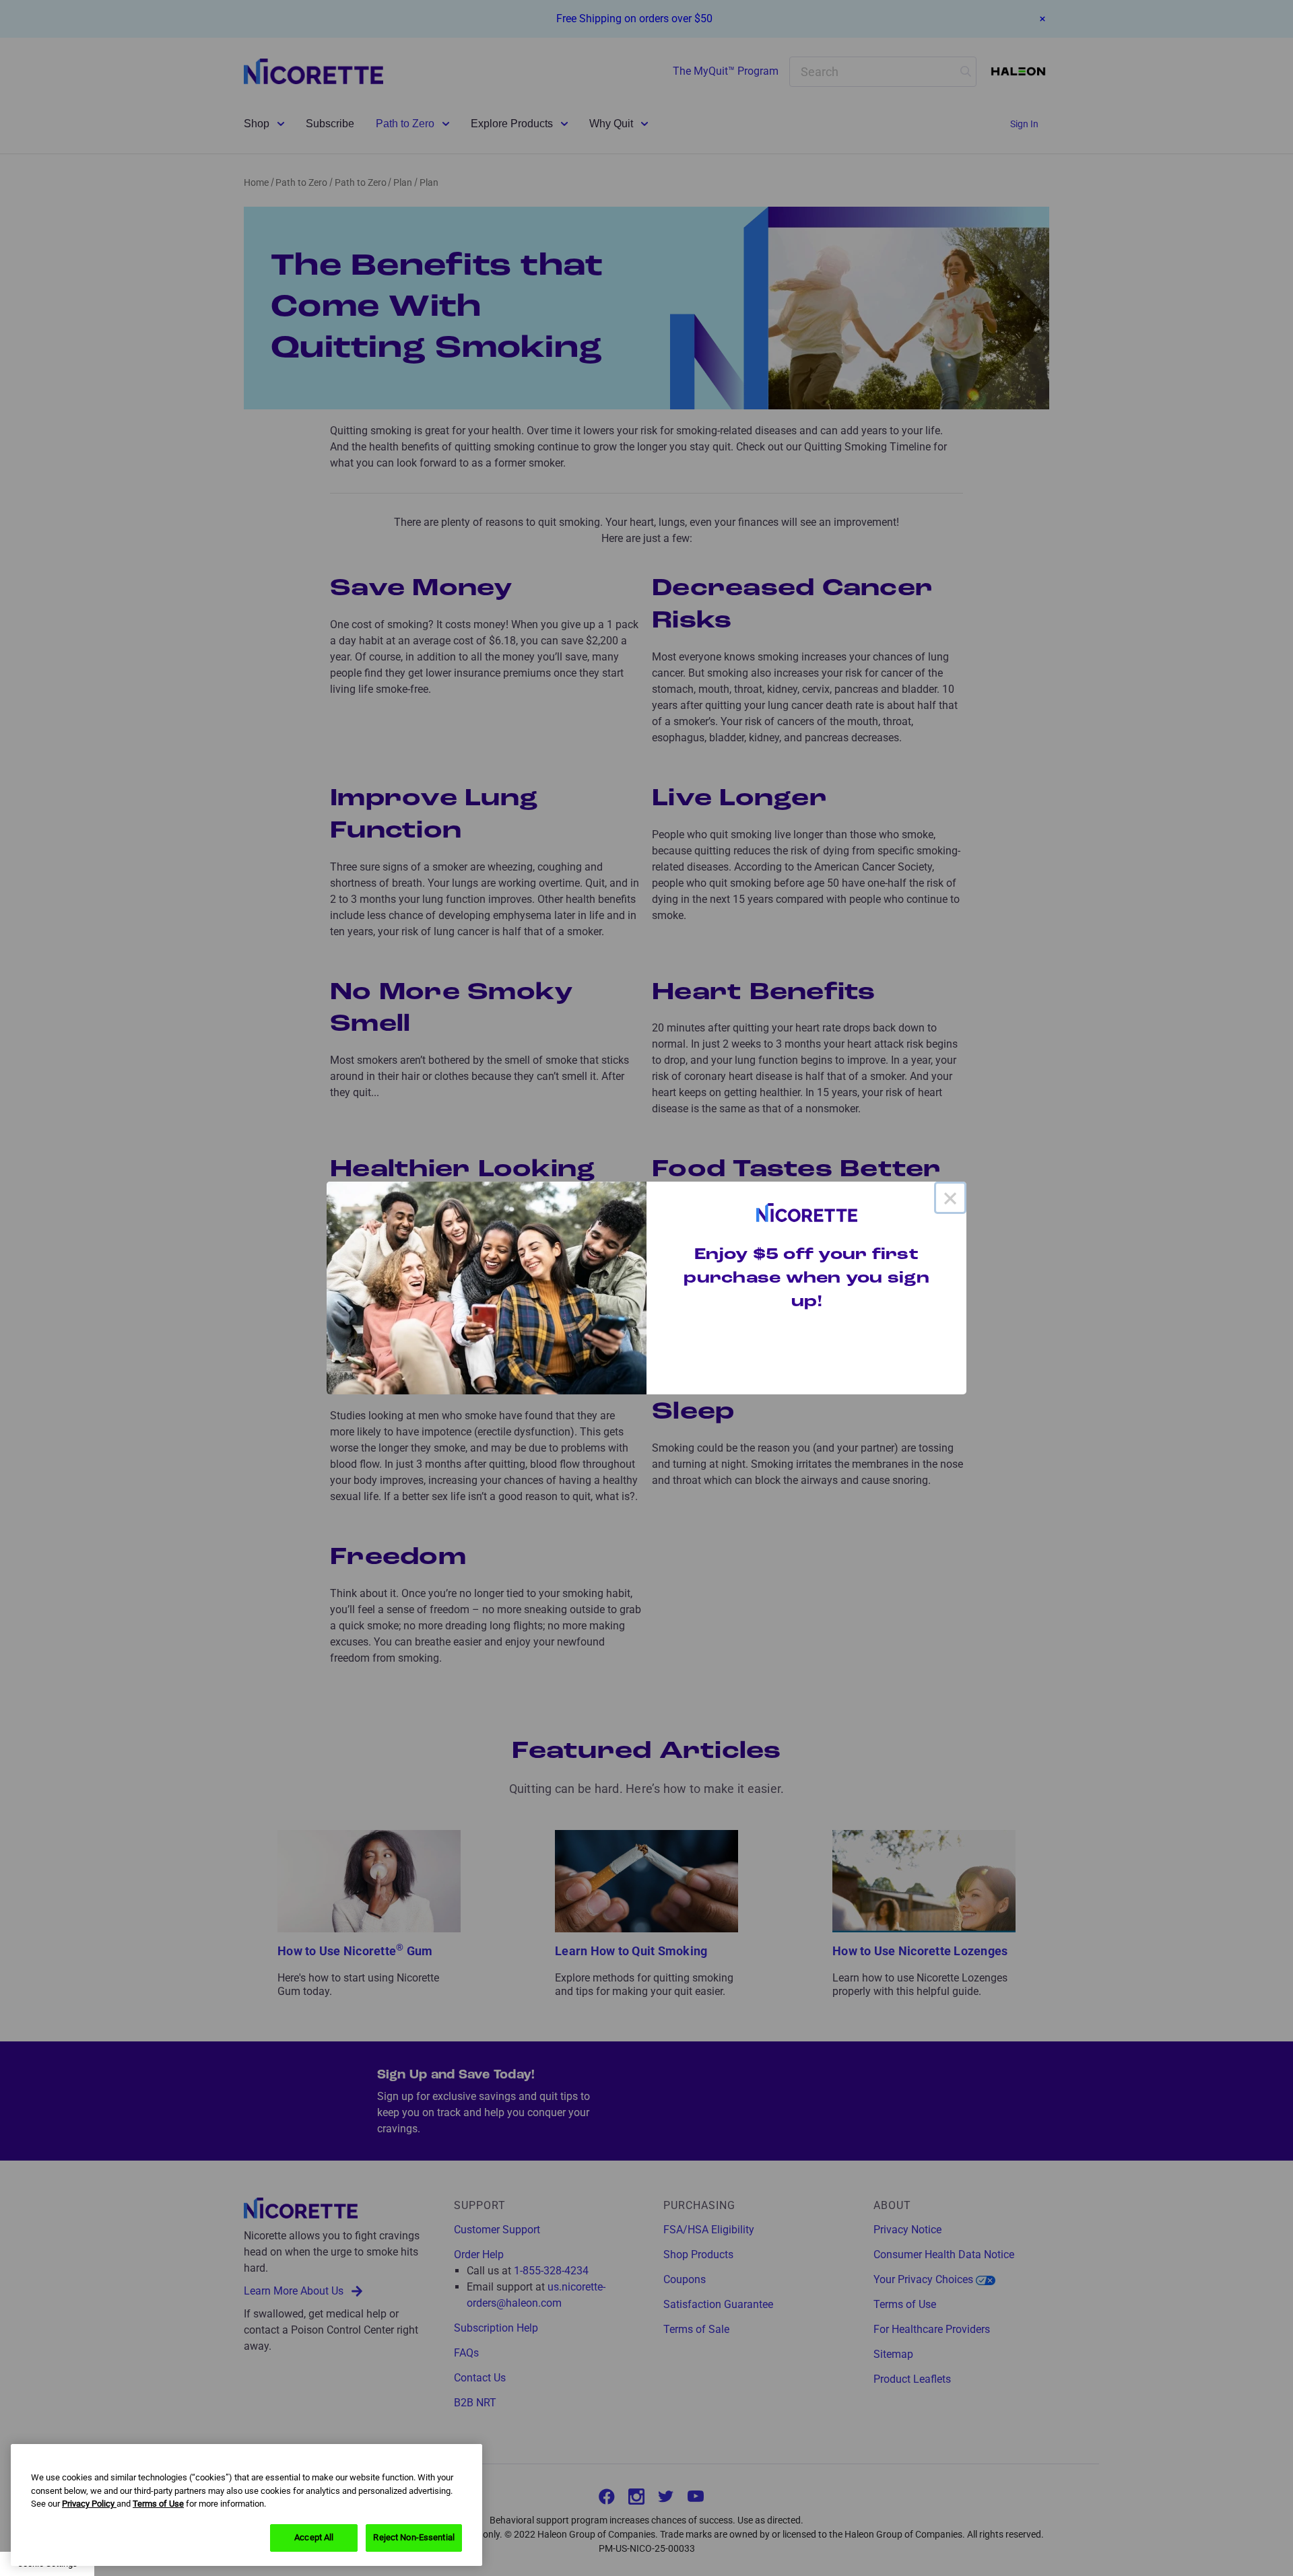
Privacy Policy (89, 2504)
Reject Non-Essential (414, 2537)
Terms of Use (158, 2504)
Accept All (314, 2537)
